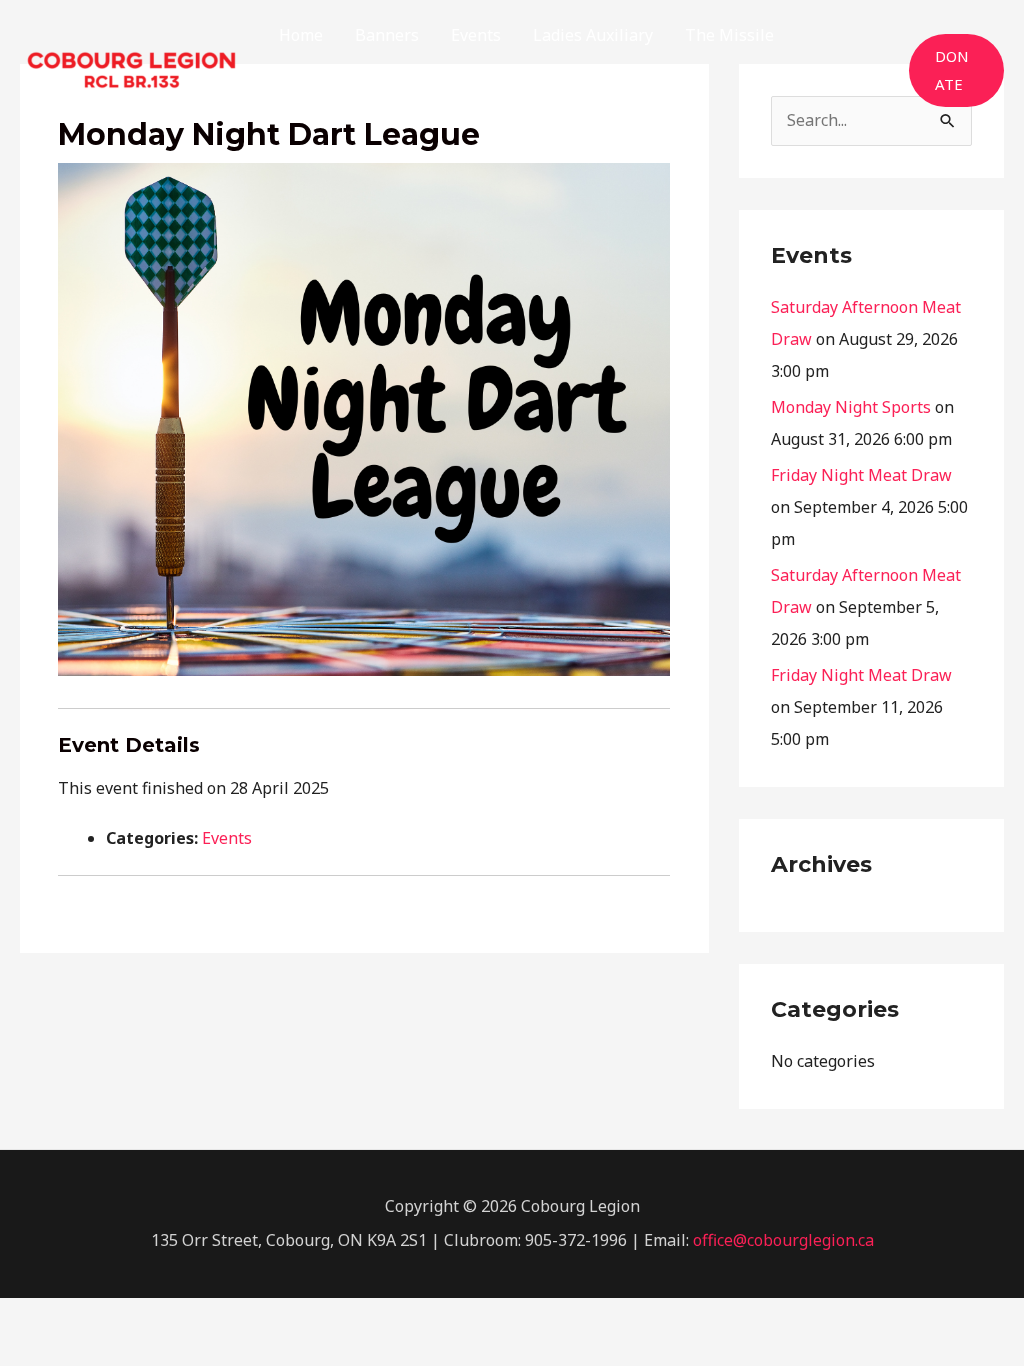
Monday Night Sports (851, 407)
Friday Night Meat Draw (861, 475)
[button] (956, 70)
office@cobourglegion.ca (783, 1240)
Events (227, 838)
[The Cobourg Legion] (131, 68)
